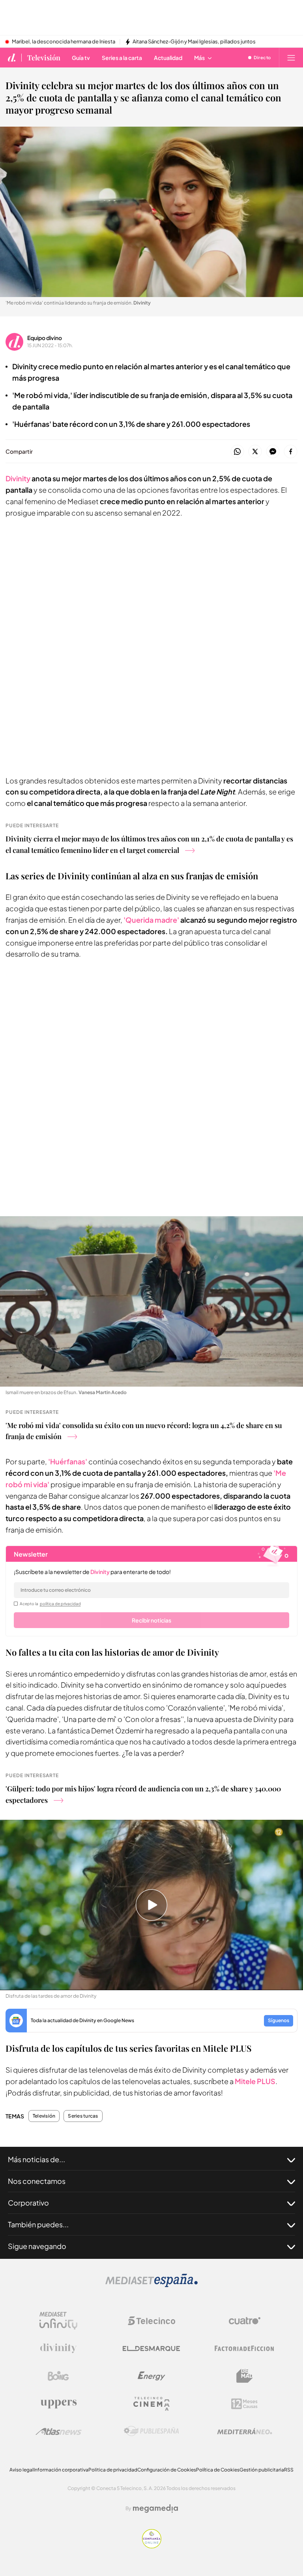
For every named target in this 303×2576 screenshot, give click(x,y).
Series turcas (83, 2116)
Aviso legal (22, 2470)
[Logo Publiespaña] (151, 2431)
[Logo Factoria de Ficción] (245, 2348)
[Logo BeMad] (245, 2376)
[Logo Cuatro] (245, 2321)
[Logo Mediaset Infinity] (58, 2321)
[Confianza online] (152, 2546)
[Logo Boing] (58, 2376)
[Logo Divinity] (58, 2348)
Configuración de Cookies (167, 2470)
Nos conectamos (37, 2181)
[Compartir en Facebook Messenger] (273, 452)
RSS (289, 2470)
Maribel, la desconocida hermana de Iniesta (64, 42)
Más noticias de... (36, 2159)
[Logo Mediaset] (151, 2285)
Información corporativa (61, 2470)
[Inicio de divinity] (12, 58)
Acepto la (50, 1604)
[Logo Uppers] (58, 2404)
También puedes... (38, 2224)
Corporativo (28, 2203)
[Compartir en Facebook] (291, 452)
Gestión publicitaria (262, 2470)
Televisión (44, 58)
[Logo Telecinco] (151, 2321)
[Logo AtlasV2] (59, 2431)
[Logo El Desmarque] (151, 2349)
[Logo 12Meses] (244, 2404)
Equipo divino (45, 338)
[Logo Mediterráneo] (245, 2431)
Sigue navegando (37, 2246)
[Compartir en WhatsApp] (237, 452)
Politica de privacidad (113, 2470)
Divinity (18, 478)
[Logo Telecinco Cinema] (151, 2404)
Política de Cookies (218, 2470)
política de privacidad (60, 1604)
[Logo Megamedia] (155, 2509)
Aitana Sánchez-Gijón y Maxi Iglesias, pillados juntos (194, 42)
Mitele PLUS (255, 2081)
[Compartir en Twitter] (255, 452)
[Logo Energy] (151, 2376)
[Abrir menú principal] (291, 58)
